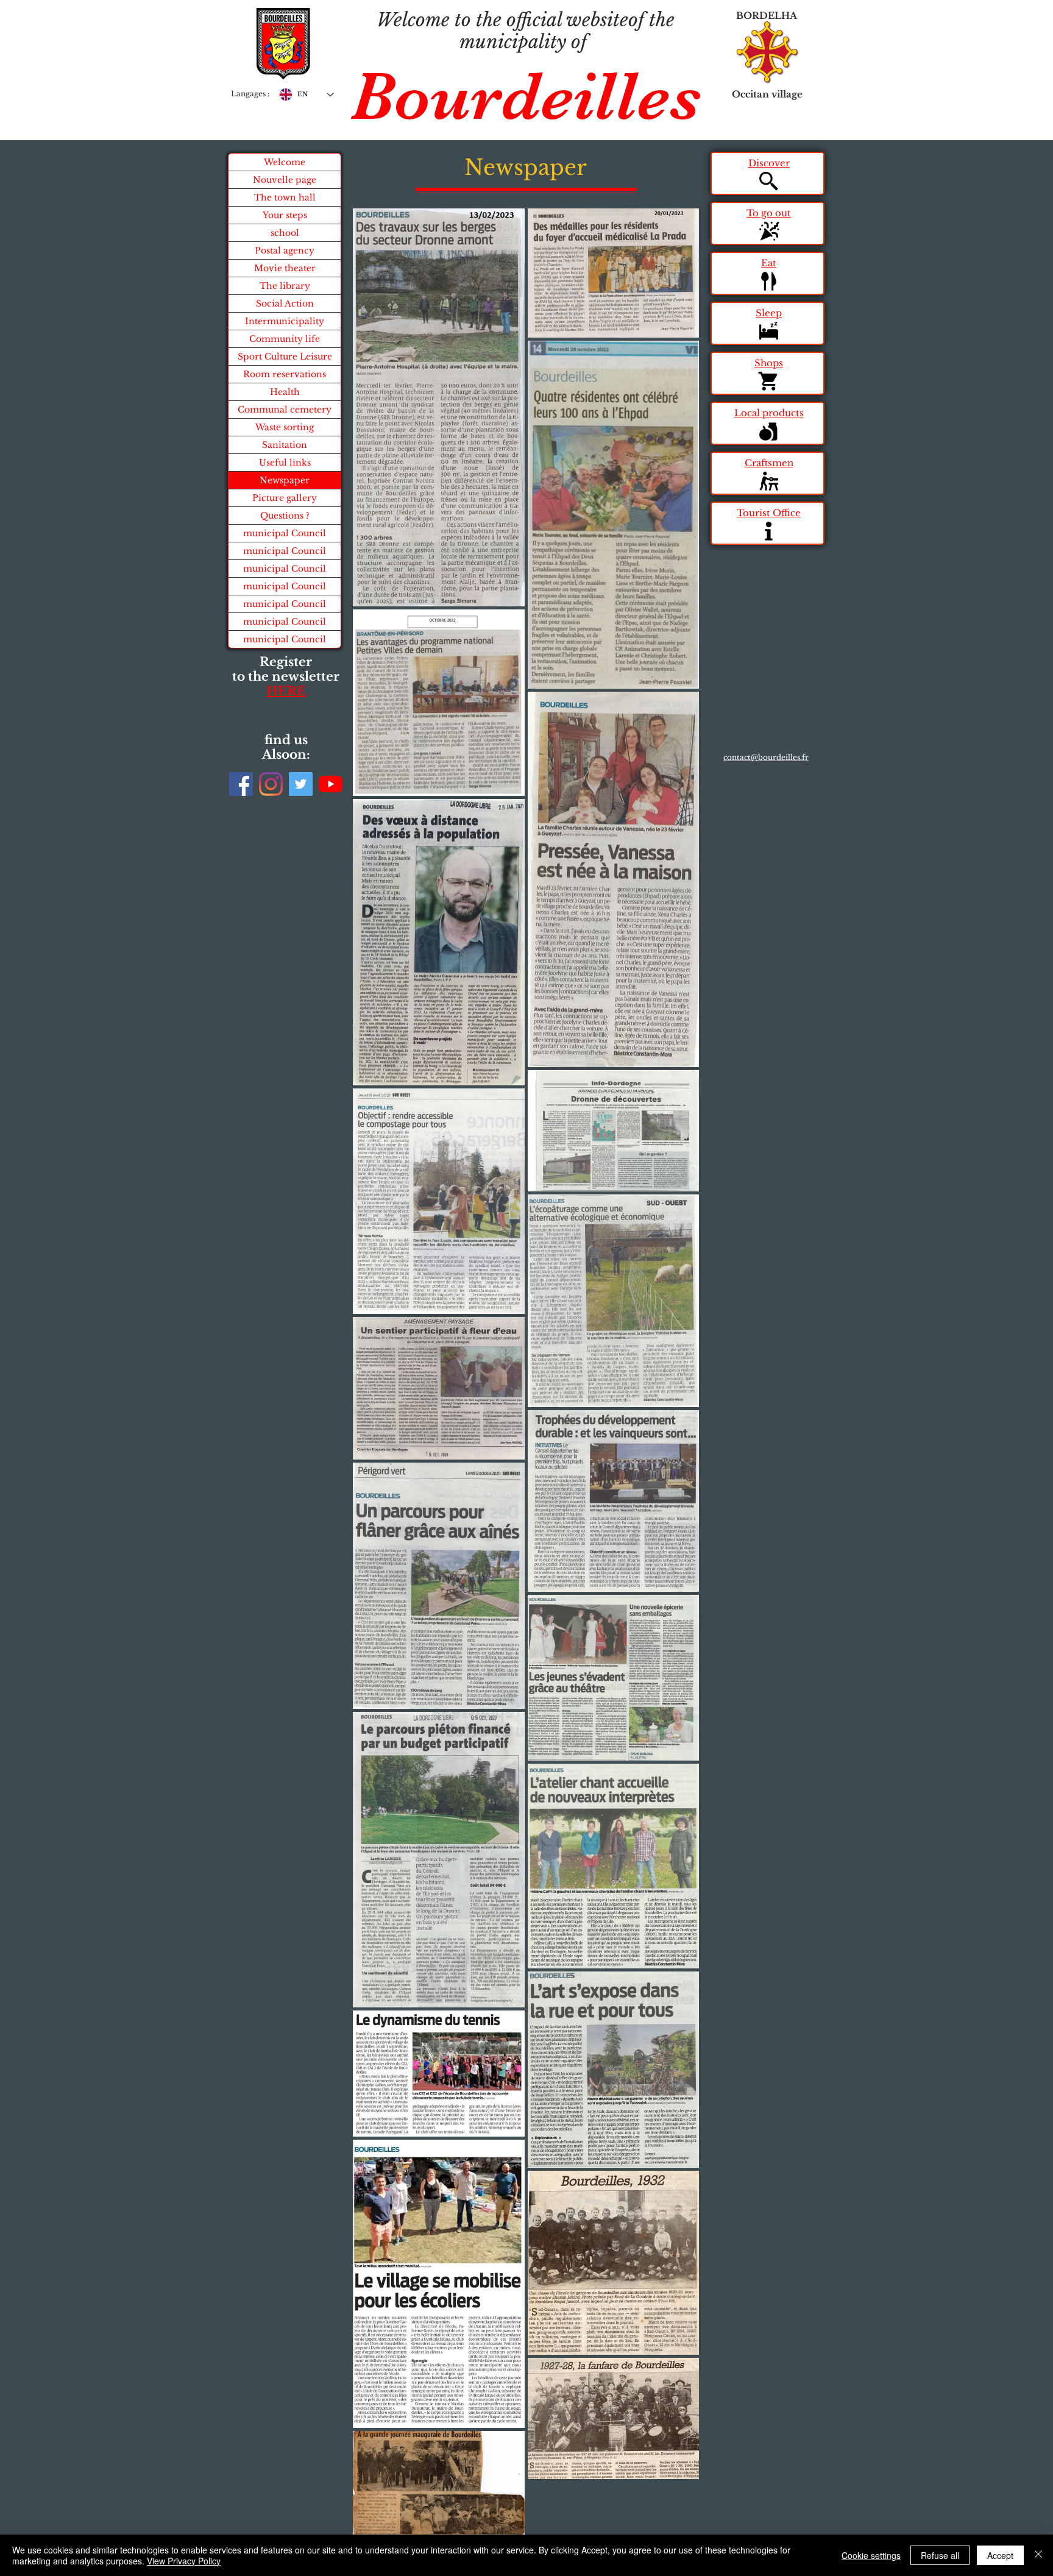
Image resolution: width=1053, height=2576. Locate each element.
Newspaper (285, 480)
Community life (285, 339)
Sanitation (285, 445)
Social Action (285, 303)
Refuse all (940, 2555)
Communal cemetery (285, 410)
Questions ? (285, 516)
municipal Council (285, 533)
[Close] (1038, 2555)
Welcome (285, 162)
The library (285, 286)
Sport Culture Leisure (285, 357)
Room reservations (285, 374)
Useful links (285, 463)
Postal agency (285, 250)
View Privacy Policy (184, 2561)
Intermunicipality (285, 321)
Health (285, 392)
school (285, 233)
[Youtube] (331, 784)
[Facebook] (241, 784)
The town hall (285, 197)
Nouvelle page (285, 180)
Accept (1000, 2555)
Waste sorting (285, 427)
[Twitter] (301, 784)
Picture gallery (285, 498)
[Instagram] (271, 784)
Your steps (285, 215)
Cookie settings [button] (871, 2555)
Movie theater (285, 268)
